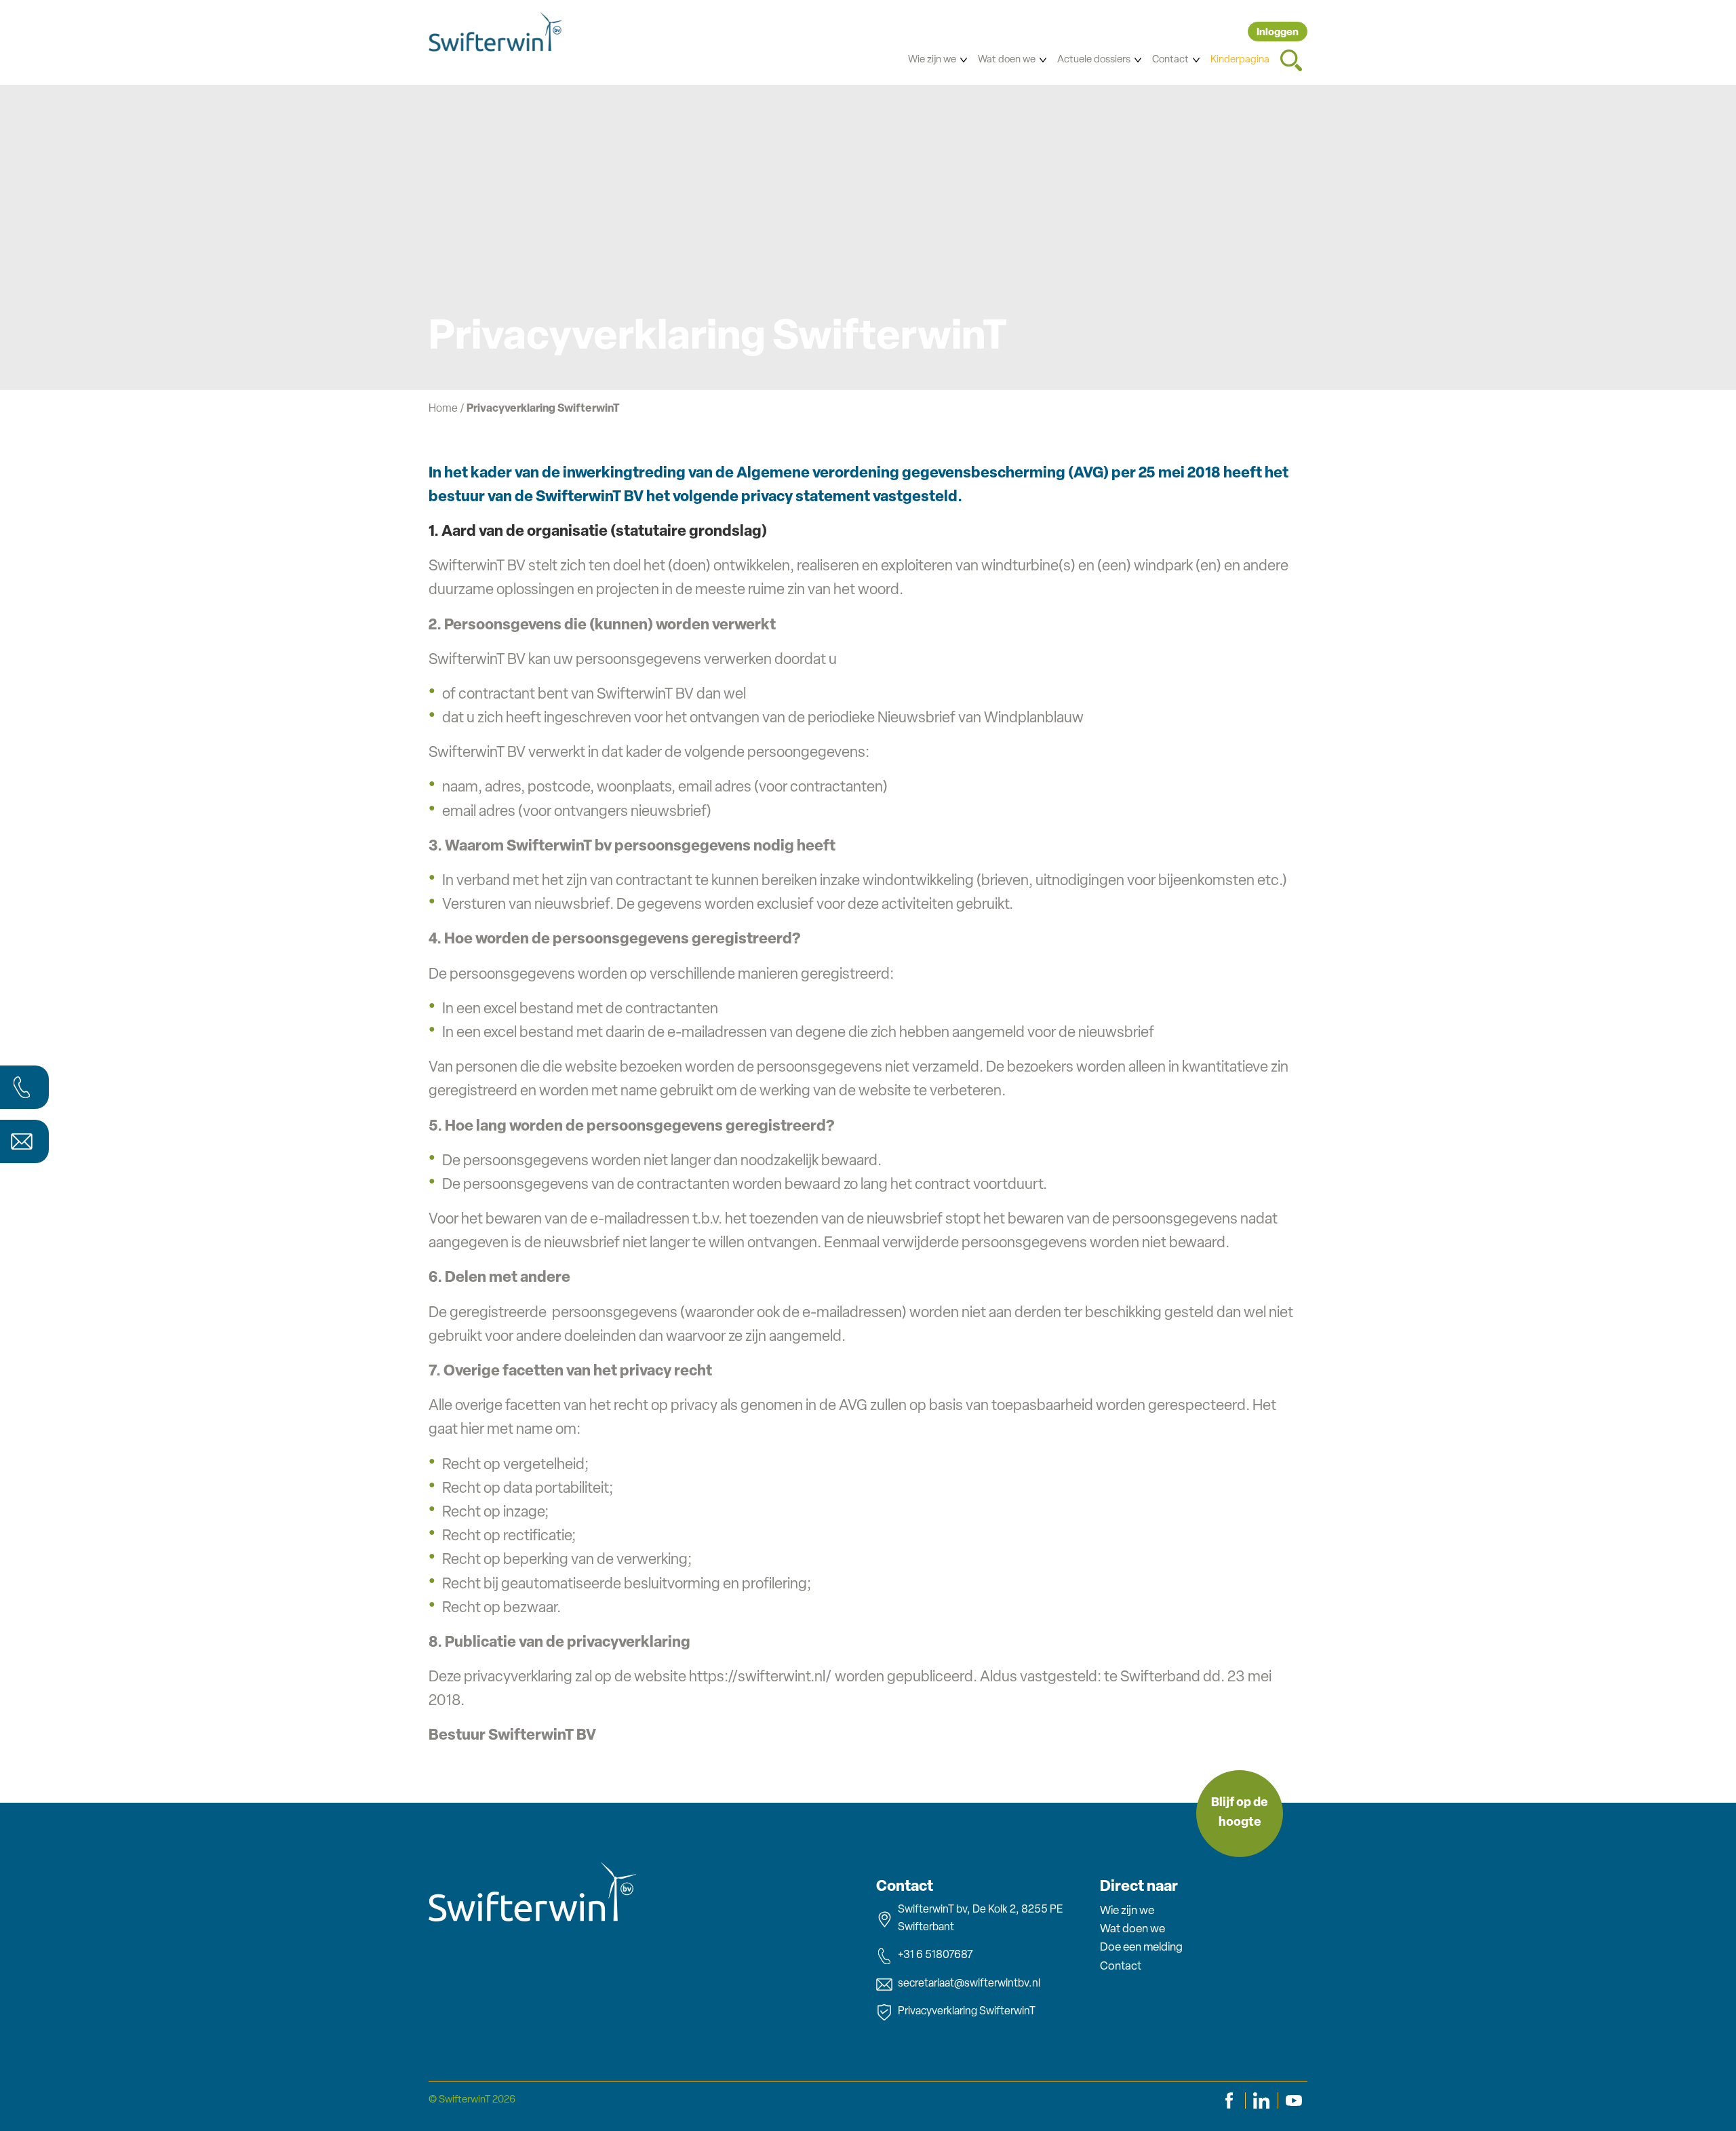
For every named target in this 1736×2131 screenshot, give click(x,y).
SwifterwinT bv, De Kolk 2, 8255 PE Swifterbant (980, 1919)
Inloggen (1278, 33)
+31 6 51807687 (935, 1955)
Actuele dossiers (1094, 60)
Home (443, 409)
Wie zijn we (932, 60)
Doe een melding (1141, 1948)
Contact (1170, 60)
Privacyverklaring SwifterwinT (967, 2012)
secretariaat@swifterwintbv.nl (969, 1984)
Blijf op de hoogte (1240, 1813)
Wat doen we (1007, 60)
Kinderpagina (1240, 60)
